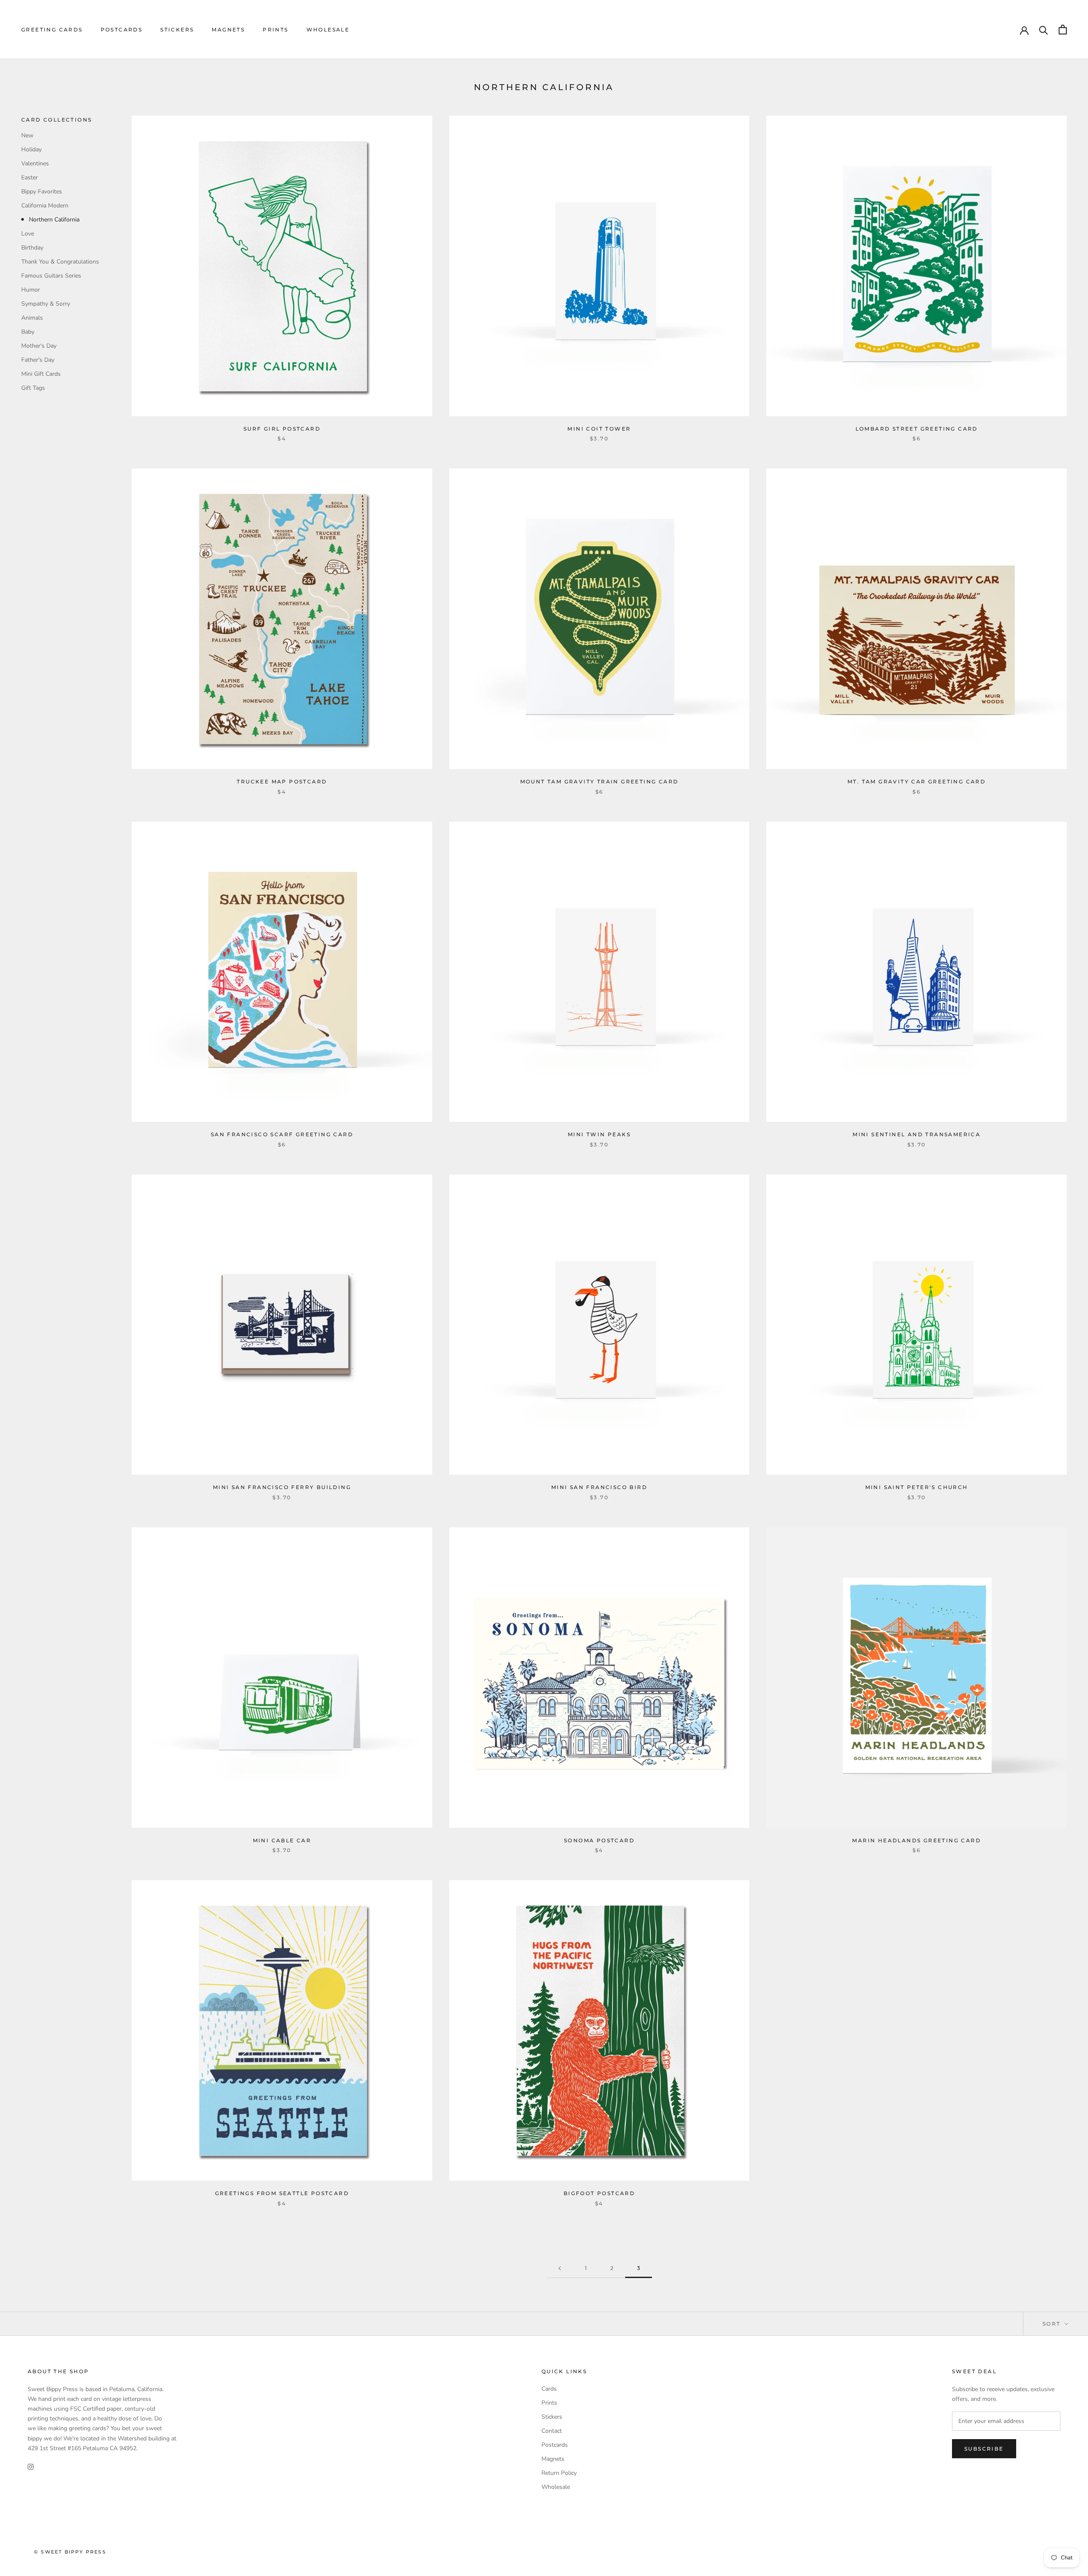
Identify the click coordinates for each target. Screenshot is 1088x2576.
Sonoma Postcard (599, 1840)
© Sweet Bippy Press (70, 2552)
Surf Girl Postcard (282, 429)
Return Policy (559, 2473)
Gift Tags (33, 388)
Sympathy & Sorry (46, 304)
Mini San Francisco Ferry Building (282, 1487)
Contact (552, 2431)
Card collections (57, 120)
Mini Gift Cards (41, 374)
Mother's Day (39, 346)
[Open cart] (1063, 30)
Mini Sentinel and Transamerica (917, 1134)
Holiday (31, 149)
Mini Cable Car (282, 1840)
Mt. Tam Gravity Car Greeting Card (917, 782)
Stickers (177, 30)
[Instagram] (31, 2467)
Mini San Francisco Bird (599, 1487)
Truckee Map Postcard (282, 782)
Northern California (54, 220)
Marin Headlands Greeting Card (917, 1840)
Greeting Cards (52, 30)
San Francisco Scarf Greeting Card (282, 1134)
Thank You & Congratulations (60, 262)
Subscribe (984, 2449)
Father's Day (38, 360)
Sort (1053, 2324)
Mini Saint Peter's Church (917, 1487)
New (27, 135)
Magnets (228, 30)
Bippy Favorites (42, 191)
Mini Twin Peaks (599, 1134)
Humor (31, 290)
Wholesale (328, 30)
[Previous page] (560, 2268)
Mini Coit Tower (599, 429)
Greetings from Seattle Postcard (282, 2193)
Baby (28, 332)
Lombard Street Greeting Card (917, 429)
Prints (275, 30)
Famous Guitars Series (51, 276)
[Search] (1044, 30)
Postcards (122, 30)
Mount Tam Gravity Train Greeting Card (599, 782)
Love (28, 234)
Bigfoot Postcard (599, 2193)
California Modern (45, 206)
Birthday (32, 248)
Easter (30, 177)
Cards (549, 2389)
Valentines (35, 163)
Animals (32, 318)
